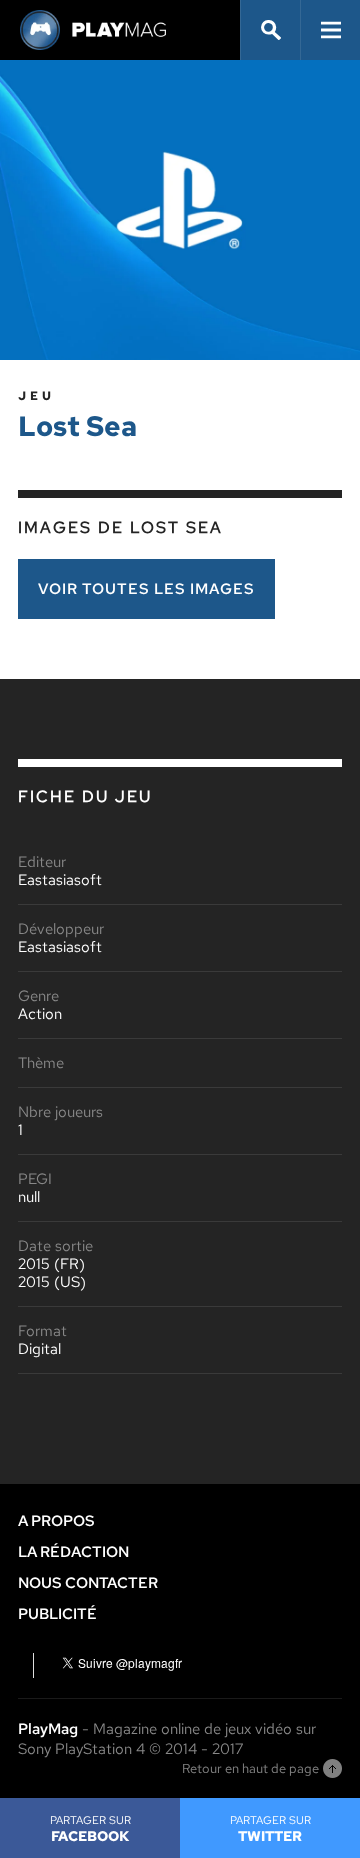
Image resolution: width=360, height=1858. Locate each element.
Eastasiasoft (60, 880)
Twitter (270, 1829)
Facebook (90, 1829)
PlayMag (48, 1729)
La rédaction (73, 1552)
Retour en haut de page (250, 1768)
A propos (56, 1521)
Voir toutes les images (146, 589)
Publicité (57, 1614)
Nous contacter (88, 1583)
